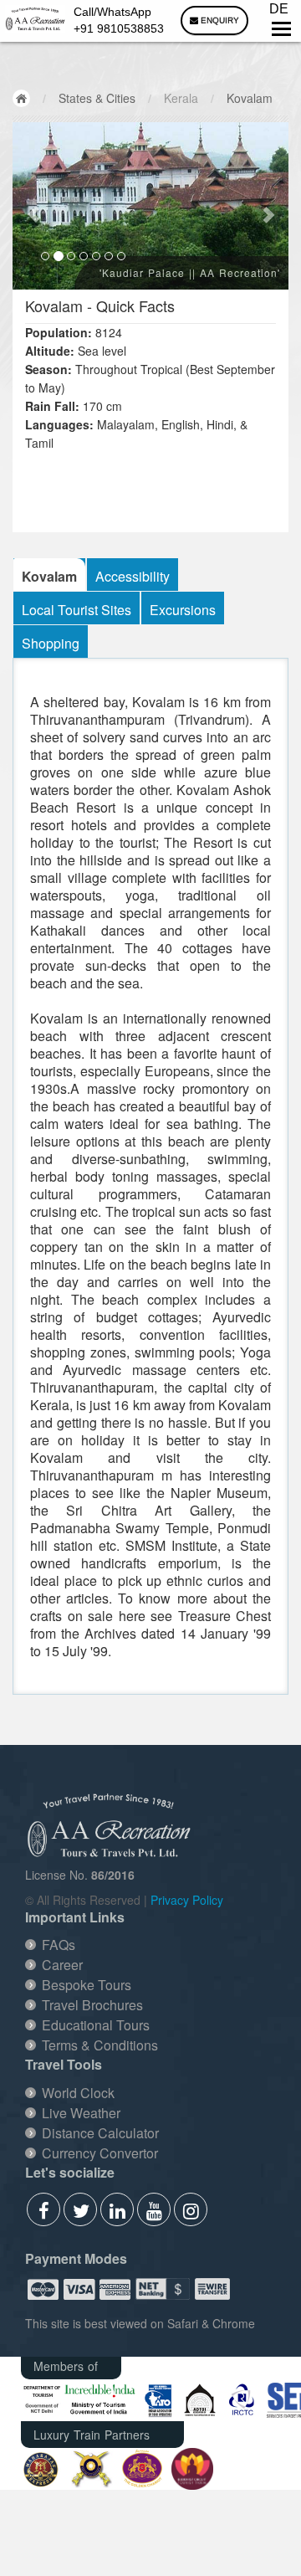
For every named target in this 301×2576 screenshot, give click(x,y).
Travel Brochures (92, 2005)
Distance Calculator (100, 2133)
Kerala (181, 98)
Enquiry (219, 21)
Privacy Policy (187, 1900)
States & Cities (97, 98)
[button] (33, 206)
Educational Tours (96, 2025)
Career (62, 1965)
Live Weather (81, 2113)
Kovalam (250, 98)
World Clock (78, 2093)
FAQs (59, 1945)
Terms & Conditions (100, 2045)
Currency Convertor (100, 2153)
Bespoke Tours (87, 1985)
